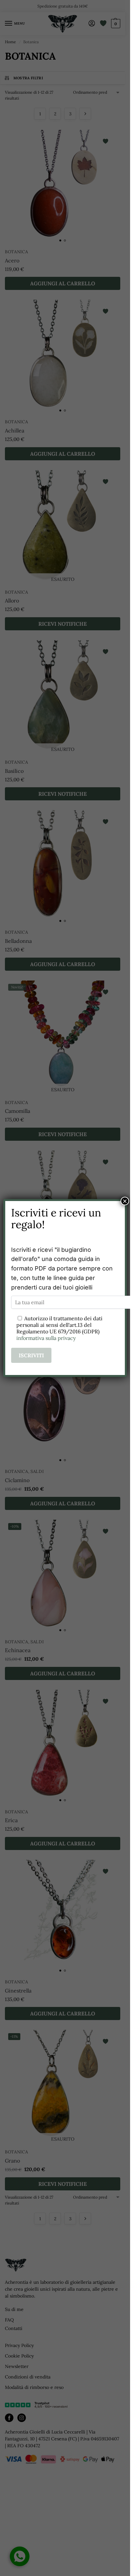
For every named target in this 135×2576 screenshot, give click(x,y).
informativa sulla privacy (46, 1338)
